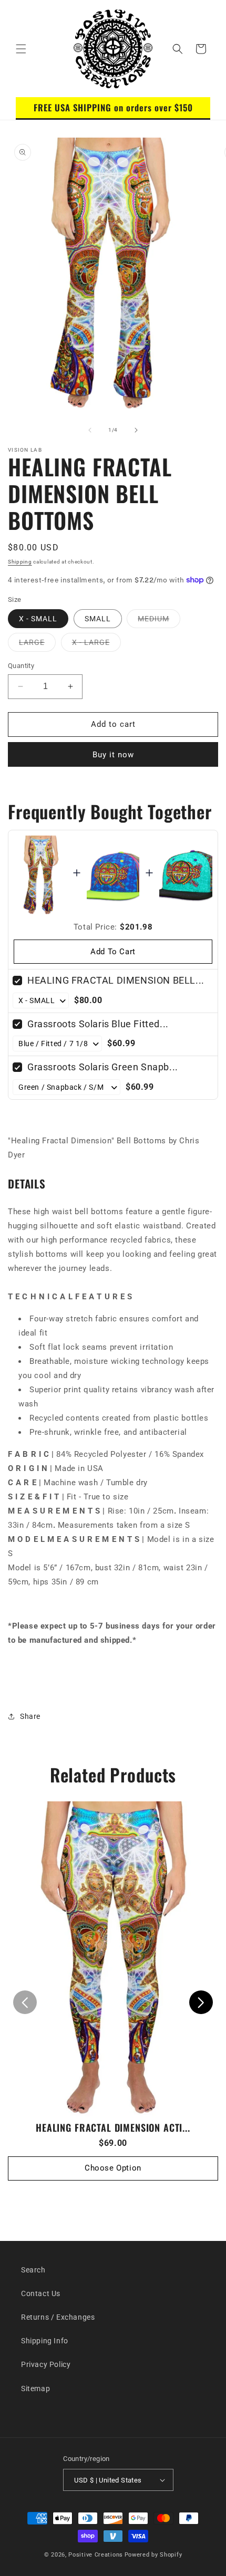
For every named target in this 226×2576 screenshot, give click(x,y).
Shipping (20, 562)
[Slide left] (90, 430)
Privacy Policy (46, 2364)
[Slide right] (136, 430)
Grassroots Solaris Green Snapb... (103, 1067)
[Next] (201, 2002)
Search (33, 2270)
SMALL (98, 619)
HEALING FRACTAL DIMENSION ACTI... (113, 2127)
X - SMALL (38, 619)
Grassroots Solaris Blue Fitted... (98, 1024)
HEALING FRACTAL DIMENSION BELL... (116, 980)
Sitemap (35, 2389)
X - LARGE (96, 645)
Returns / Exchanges (58, 2317)
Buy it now (113, 755)
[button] (21, 49)
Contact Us (41, 2293)
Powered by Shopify (153, 2555)
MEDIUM (159, 621)
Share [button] (30, 1716)
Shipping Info (45, 2341)
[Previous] (25, 2002)
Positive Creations (96, 2555)
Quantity (21, 666)
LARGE (37, 645)
